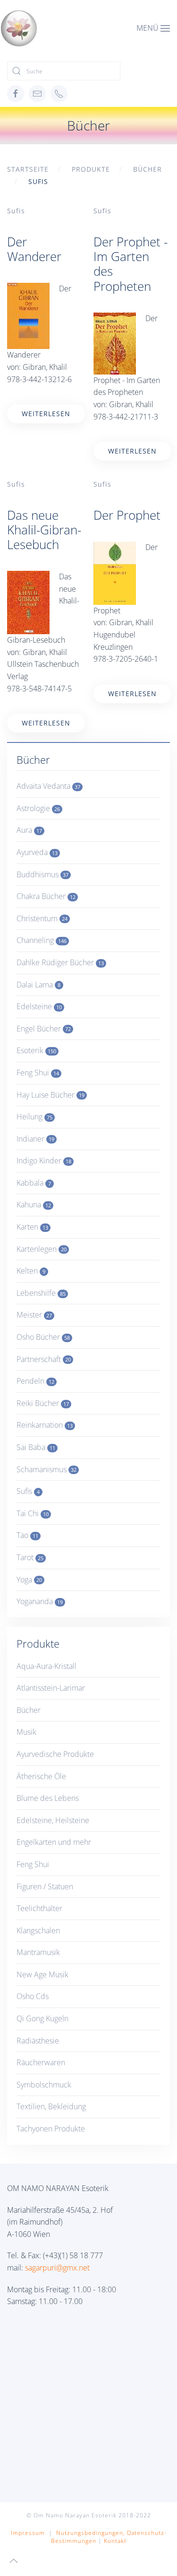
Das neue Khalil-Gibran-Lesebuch (44, 530)
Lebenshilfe (41, 1293)
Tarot (30, 1557)
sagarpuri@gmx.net (57, 2268)
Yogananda (40, 1601)
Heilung (34, 1117)
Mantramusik (38, 1952)
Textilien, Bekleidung (51, 2106)
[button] (153, 28)
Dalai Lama (38, 985)
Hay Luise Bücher (51, 1095)
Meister (34, 1315)
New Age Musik (42, 1974)
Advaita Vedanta (48, 786)
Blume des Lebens (48, 1798)
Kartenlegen (42, 1249)
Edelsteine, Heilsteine (53, 1820)
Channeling (42, 940)
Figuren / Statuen (45, 1886)
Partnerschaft (44, 1359)
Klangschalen (38, 1930)
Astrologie (38, 808)
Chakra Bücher (46, 896)
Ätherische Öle (41, 1776)
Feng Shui (38, 1073)
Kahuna (34, 1205)
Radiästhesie (38, 2041)
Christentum (42, 918)
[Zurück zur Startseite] (19, 28)
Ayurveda (37, 852)
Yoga (29, 1580)
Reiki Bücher (43, 1403)
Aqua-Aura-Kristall (46, 1666)
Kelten (31, 1271)
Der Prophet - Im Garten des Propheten (131, 264)
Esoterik (36, 1050)
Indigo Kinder (44, 1161)
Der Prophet (127, 515)
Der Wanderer (34, 249)
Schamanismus (46, 1469)
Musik (26, 1732)
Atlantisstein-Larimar (51, 1688)
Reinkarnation (45, 1425)
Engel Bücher (44, 1029)
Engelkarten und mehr (54, 1842)
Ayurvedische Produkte (55, 1754)
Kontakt (115, 2541)
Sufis (16, 211)
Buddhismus (42, 874)
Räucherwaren (41, 2062)
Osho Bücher (43, 1337)
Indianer (35, 1139)
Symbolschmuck (44, 2085)
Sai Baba (36, 1447)
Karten (32, 1227)
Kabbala (34, 1183)
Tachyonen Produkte (51, 2129)
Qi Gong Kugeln (42, 2018)
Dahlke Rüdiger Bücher (60, 962)
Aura (29, 830)
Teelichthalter (39, 1908)
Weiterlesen (46, 414)
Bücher (29, 1710)
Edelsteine (39, 1006)
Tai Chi (33, 1513)
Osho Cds (33, 1996)
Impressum (28, 2533)
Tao (27, 1535)
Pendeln (35, 1381)
